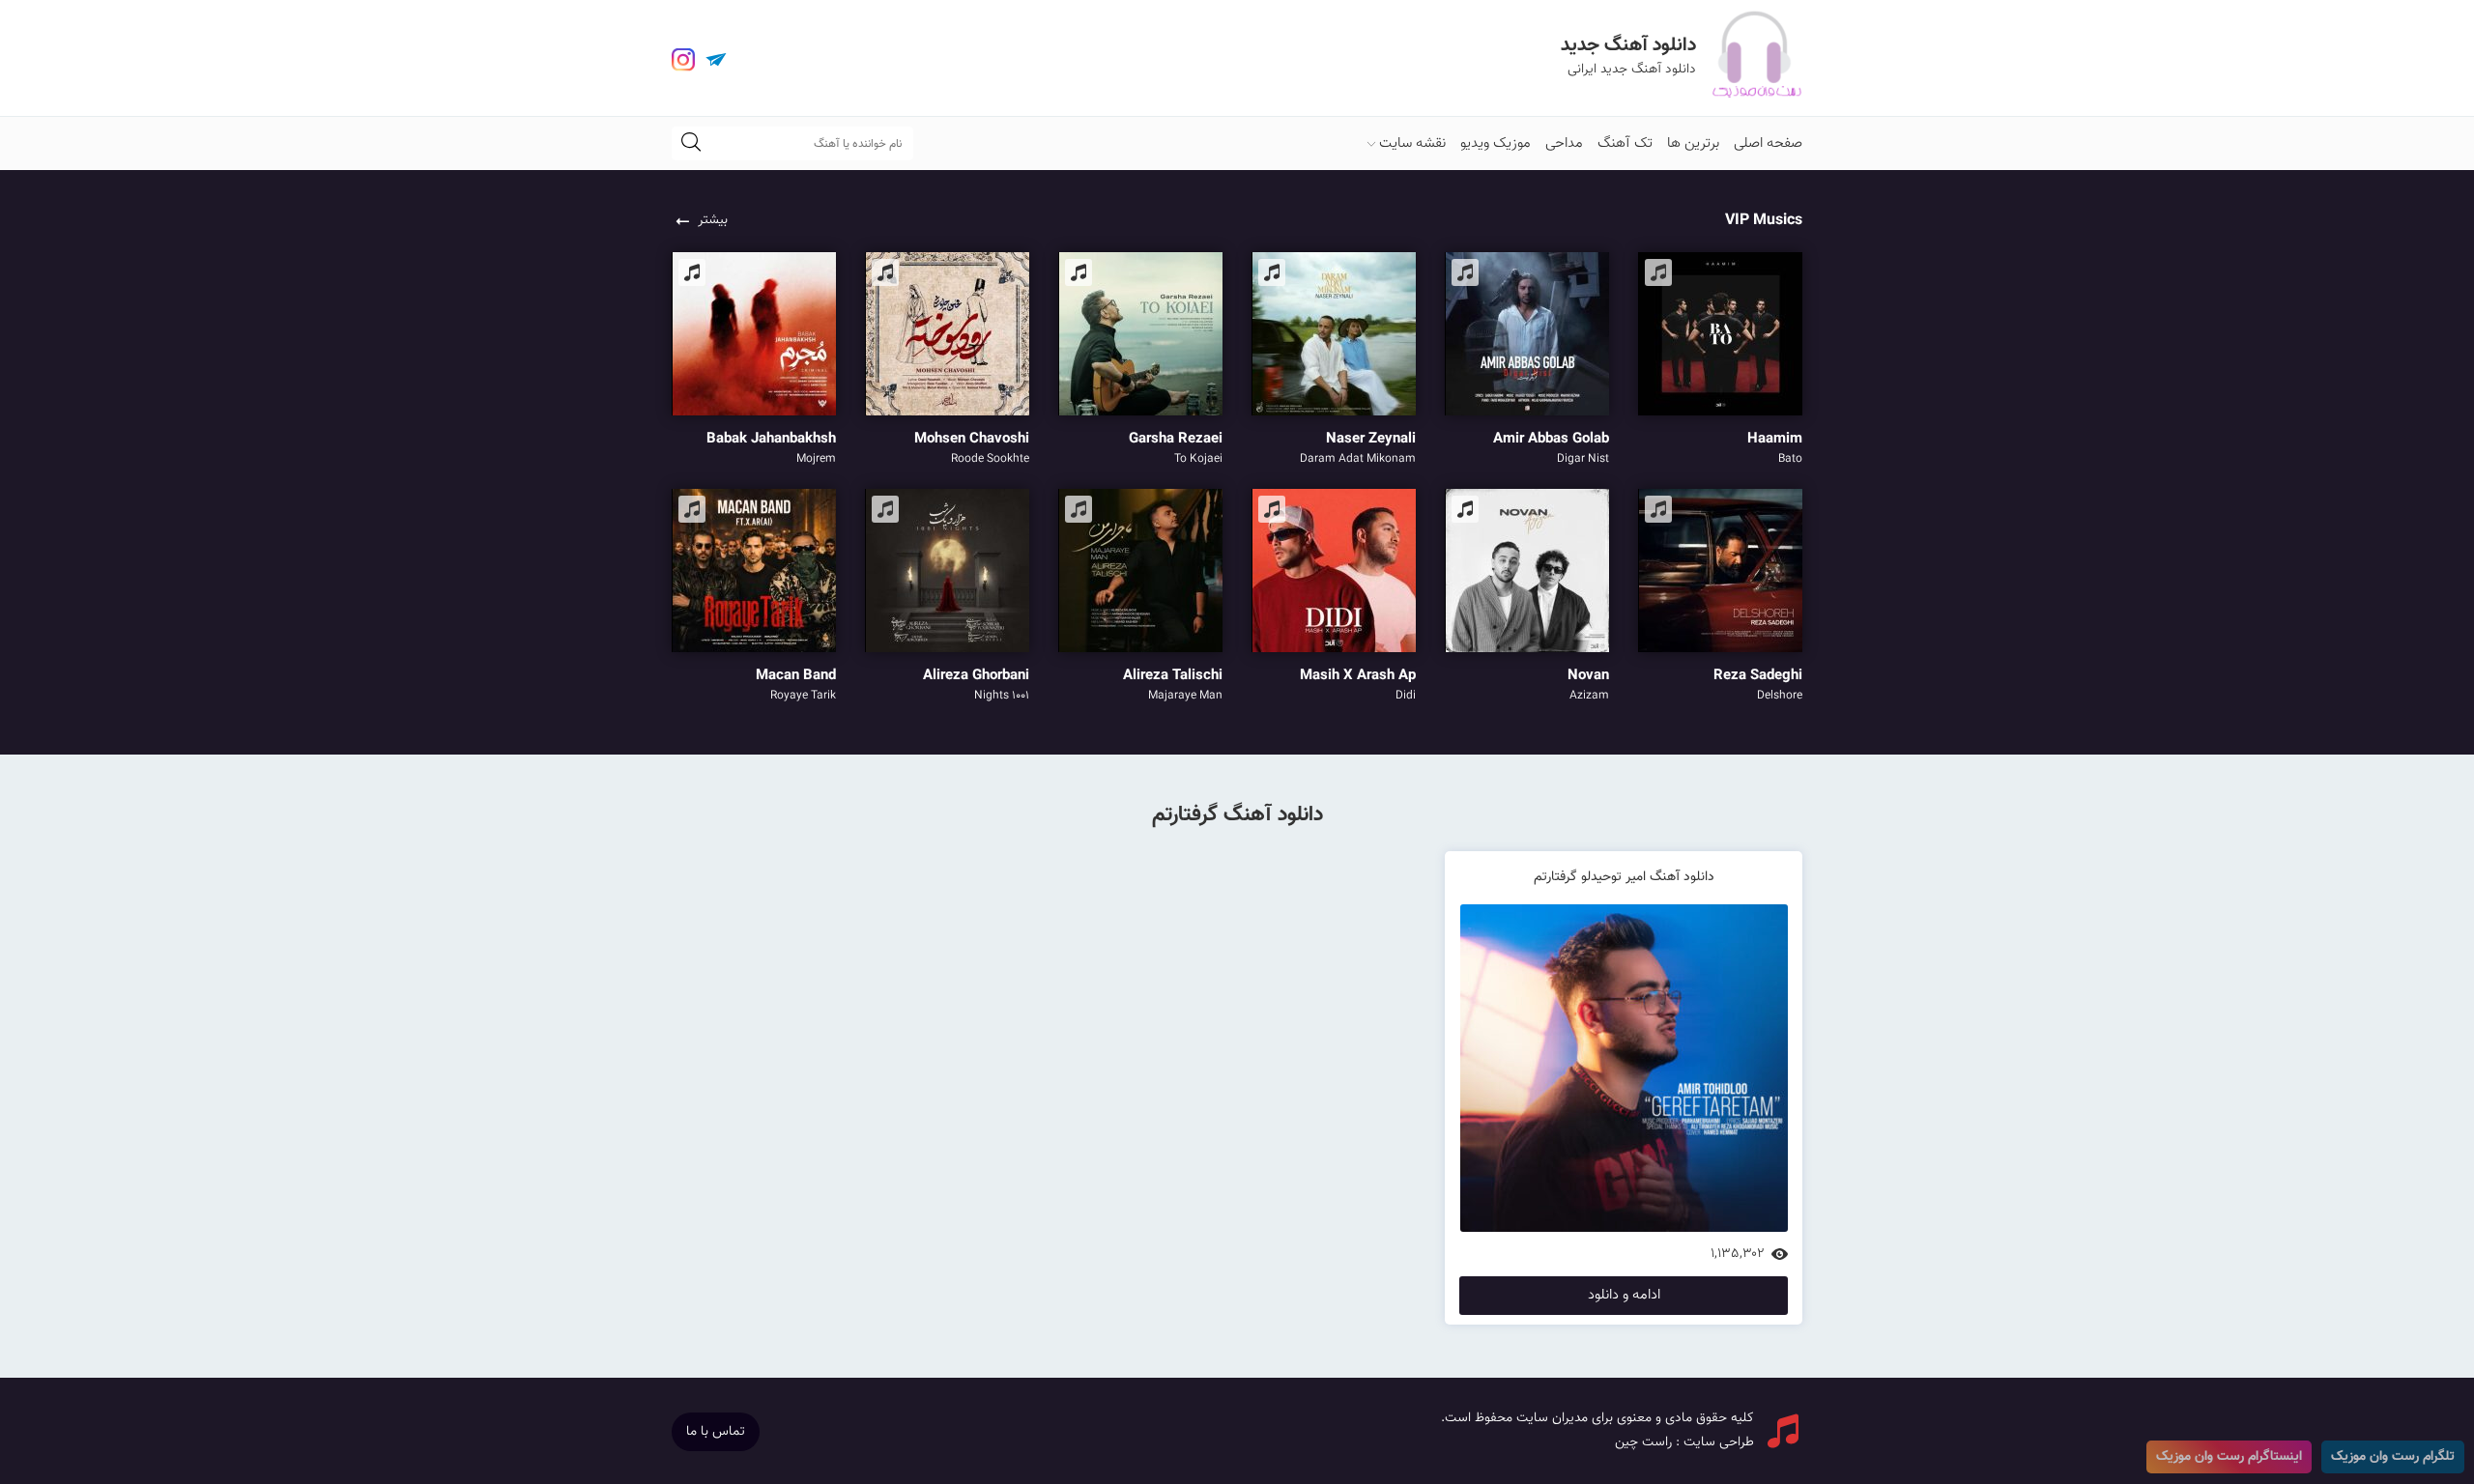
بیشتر (713, 220)
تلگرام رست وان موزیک (2393, 1457)
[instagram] (683, 60)
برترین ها (1693, 143)
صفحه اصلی (1768, 143)
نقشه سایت (1412, 143)
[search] (691, 143)
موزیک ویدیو (1496, 143)
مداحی (1564, 143)
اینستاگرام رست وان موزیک (2229, 1457)
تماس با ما (716, 1432)
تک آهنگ (1625, 143)
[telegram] (716, 60)
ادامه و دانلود (1624, 1295)
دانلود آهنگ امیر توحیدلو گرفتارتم (1624, 877)
